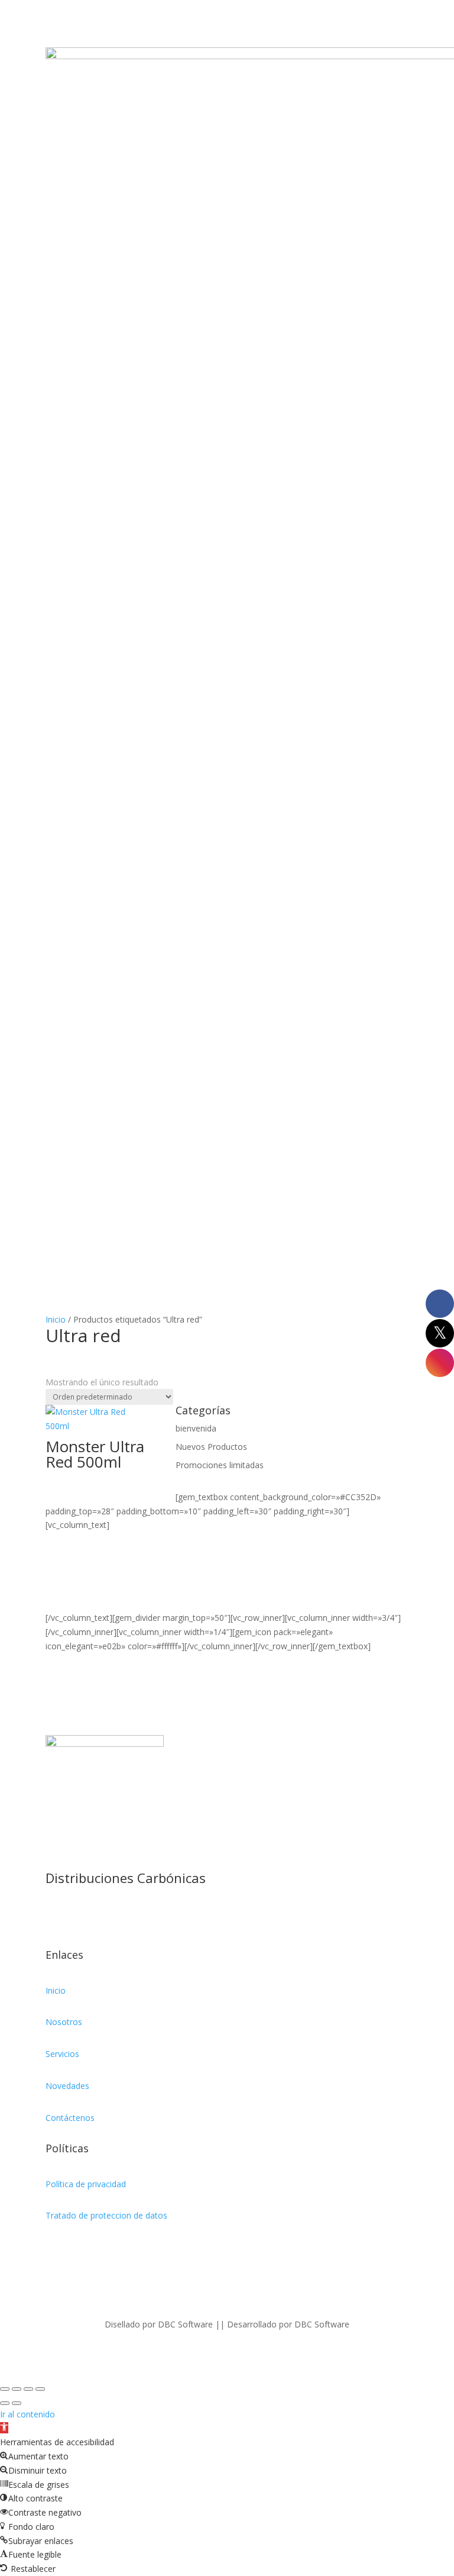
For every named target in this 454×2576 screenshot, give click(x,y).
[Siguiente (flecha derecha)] (17, 2403)
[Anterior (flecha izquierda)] (5, 2403)
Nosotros (64, 2022)
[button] (4, 2428)
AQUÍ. (56, 1603)
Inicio (56, 1319)
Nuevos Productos (211, 1447)
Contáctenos (70, 2118)
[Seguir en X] (79, 1917)
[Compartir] (28, 2389)
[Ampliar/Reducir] (5, 2389)
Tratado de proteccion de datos (106, 2215)
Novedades (67, 2086)
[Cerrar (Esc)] (40, 2389)
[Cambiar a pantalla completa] (17, 2389)
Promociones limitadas (220, 1465)
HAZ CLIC (64, 1590)
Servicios (62, 2054)
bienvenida (196, 1428)
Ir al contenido (27, 2414)
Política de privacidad (86, 2184)
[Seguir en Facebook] (55, 1917)
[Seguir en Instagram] (102, 1917)
